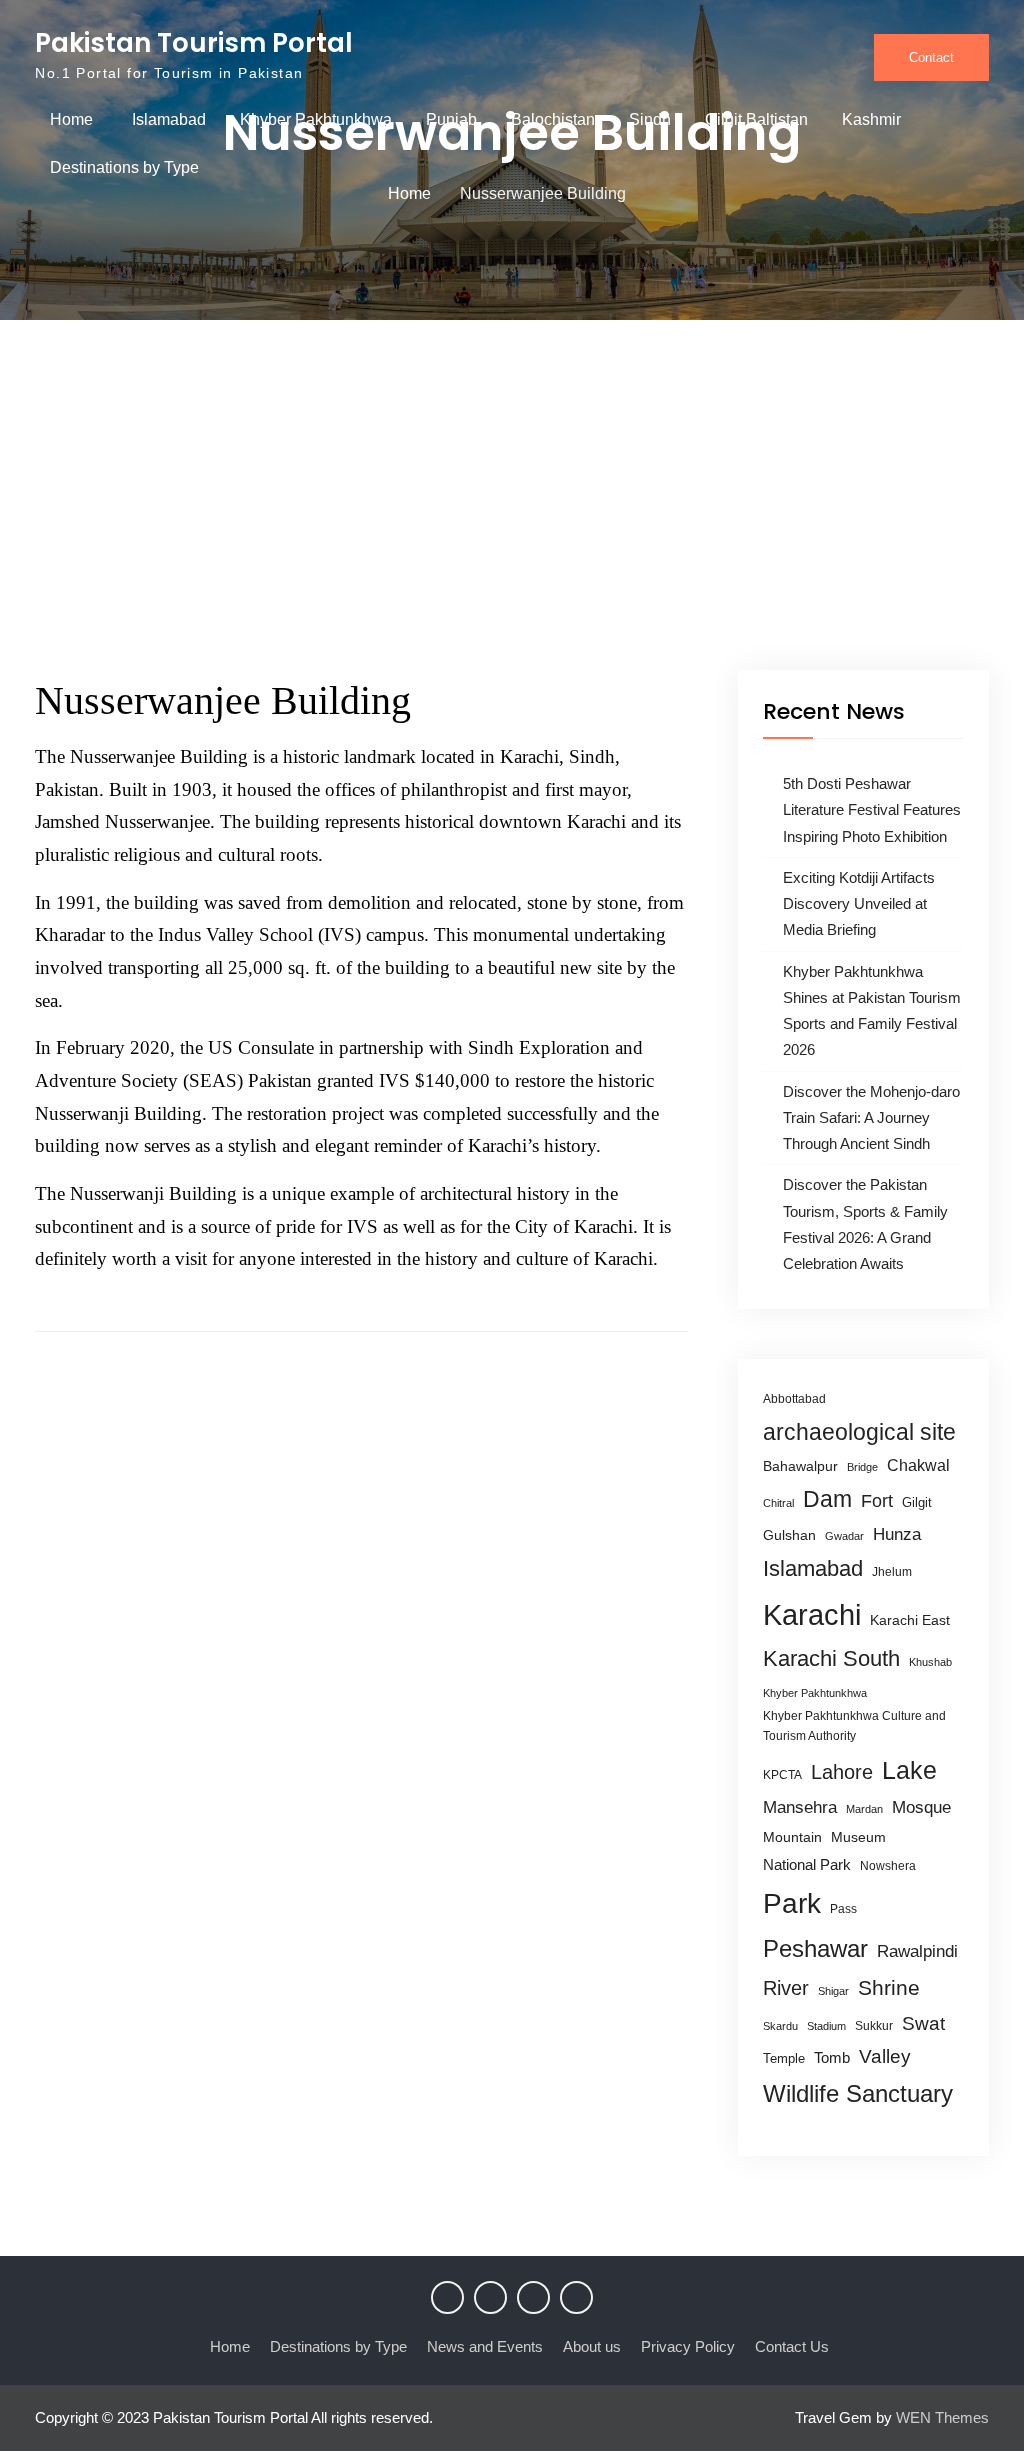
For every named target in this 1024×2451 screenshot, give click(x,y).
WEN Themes (942, 2417)
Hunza (897, 1534)
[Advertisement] (512, 520)
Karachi (812, 1614)
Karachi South (831, 1658)
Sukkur (874, 2026)
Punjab (451, 119)
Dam (827, 1499)
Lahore (842, 1771)
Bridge (862, 1467)
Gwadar (844, 1536)
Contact (931, 57)
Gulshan (789, 1535)
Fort (877, 1501)
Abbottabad (794, 1399)
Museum (858, 1837)
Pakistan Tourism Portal (194, 43)
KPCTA (782, 1775)
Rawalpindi (917, 1951)
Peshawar (815, 1948)
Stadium (826, 2026)
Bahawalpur (800, 1466)
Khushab (930, 1662)
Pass (843, 1909)
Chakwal (918, 1465)
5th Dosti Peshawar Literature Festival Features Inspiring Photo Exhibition (872, 810)
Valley (885, 2056)
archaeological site (859, 1432)
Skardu (780, 2026)
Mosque (921, 1807)
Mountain (792, 1837)
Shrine (889, 1987)
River (786, 1988)
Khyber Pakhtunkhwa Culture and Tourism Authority (854, 1726)
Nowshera (888, 1866)
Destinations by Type (124, 167)
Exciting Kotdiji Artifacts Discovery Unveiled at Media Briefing (859, 904)
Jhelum (892, 1572)
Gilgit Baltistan (756, 119)
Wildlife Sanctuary (858, 2094)
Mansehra (800, 1807)
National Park (807, 1864)
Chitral (778, 1503)
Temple (784, 2058)
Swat (923, 2023)
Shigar (833, 1991)
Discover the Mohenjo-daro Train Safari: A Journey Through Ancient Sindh (871, 1118)
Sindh (650, 119)
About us (592, 2346)
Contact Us (792, 2346)
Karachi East (910, 1620)
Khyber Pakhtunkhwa (316, 119)
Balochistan (553, 119)
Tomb (832, 2058)
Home (71, 119)
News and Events (485, 2346)
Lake (909, 1770)
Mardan (864, 1809)
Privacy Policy (688, 2346)
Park (792, 1903)
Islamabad (169, 119)
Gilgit (917, 1502)
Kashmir (871, 119)
